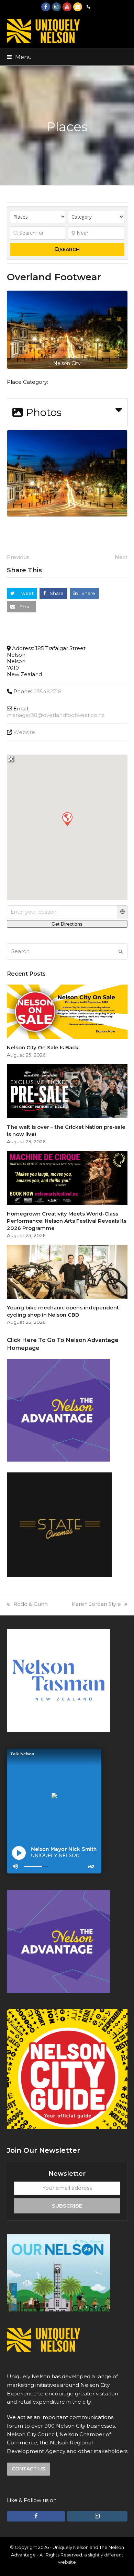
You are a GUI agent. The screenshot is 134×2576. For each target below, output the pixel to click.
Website (24, 732)
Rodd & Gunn (31, 1604)
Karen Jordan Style (96, 1604)
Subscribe (67, 2206)
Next (121, 557)
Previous (18, 557)
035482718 (47, 691)
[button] (19, 57)
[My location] (123, 912)
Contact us (28, 2469)
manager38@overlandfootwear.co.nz (56, 715)
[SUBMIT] (121, 952)
